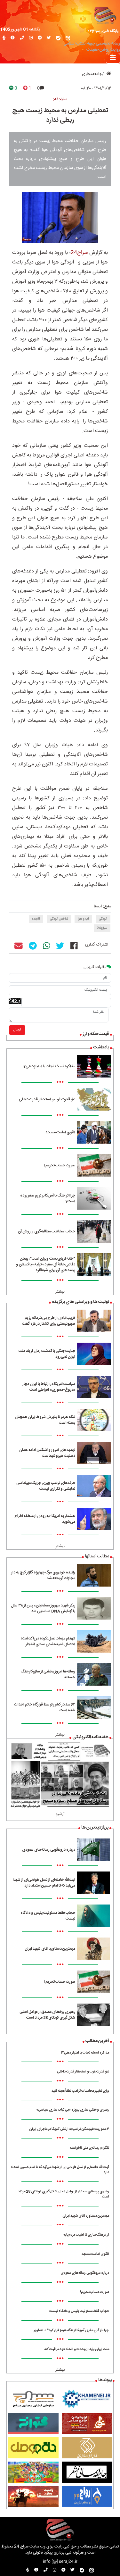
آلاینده (36, 919)
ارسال (17, 1030)
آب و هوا (83, 919)
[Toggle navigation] (113, 58)
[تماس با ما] (22, 38)
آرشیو (60, 1814)
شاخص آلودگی (59, 919)
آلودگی (103, 919)
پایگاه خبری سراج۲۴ (103, 31)
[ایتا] (68, 38)
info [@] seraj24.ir (60, 2562)
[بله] (58, 38)
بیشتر (60, 1292)
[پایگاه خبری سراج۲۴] (105, 15)
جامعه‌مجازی (92, 74)
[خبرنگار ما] (4, 38)
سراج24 (79, 253)
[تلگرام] (40, 38)
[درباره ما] (13, 38)
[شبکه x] (49, 38)
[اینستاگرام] (31, 38)
